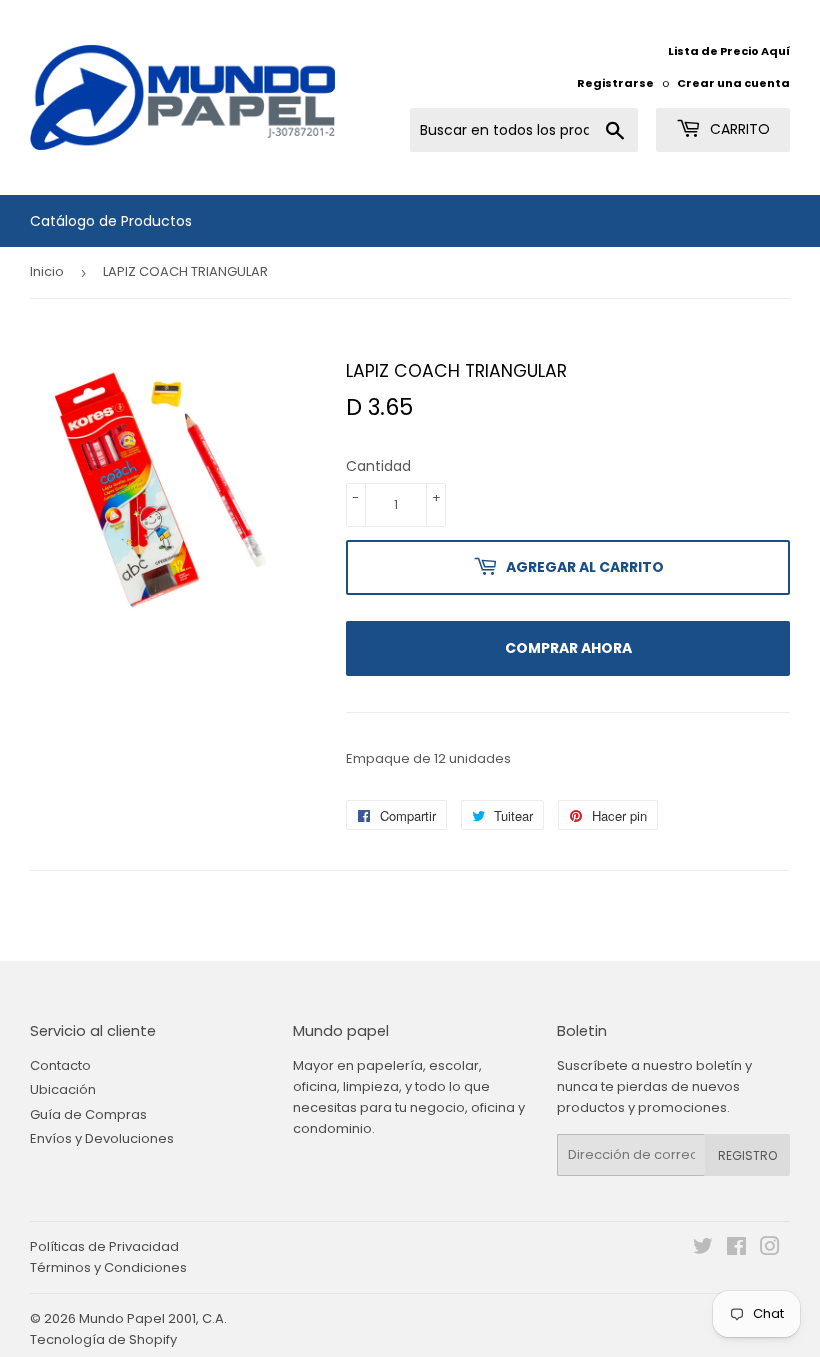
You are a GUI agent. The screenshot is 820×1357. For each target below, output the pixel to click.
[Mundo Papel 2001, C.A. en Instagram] (770, 1249)
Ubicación (63, 1089)
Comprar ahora (568, 648)
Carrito (738, 129)
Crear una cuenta (733, 83)
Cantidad (378, 466)
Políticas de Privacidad (104, 1246)
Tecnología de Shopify (103, 1339)
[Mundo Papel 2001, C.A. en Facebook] (736, 1249)
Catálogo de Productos (111, 221)
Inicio (47, 271)
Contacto (60, 1065)
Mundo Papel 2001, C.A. (153, 1318)
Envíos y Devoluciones (102, 1138)
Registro (747, 1155)
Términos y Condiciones (108, 1267)
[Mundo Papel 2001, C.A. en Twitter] (703, 1249)
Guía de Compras (88, 1114)
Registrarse (615, 83)
